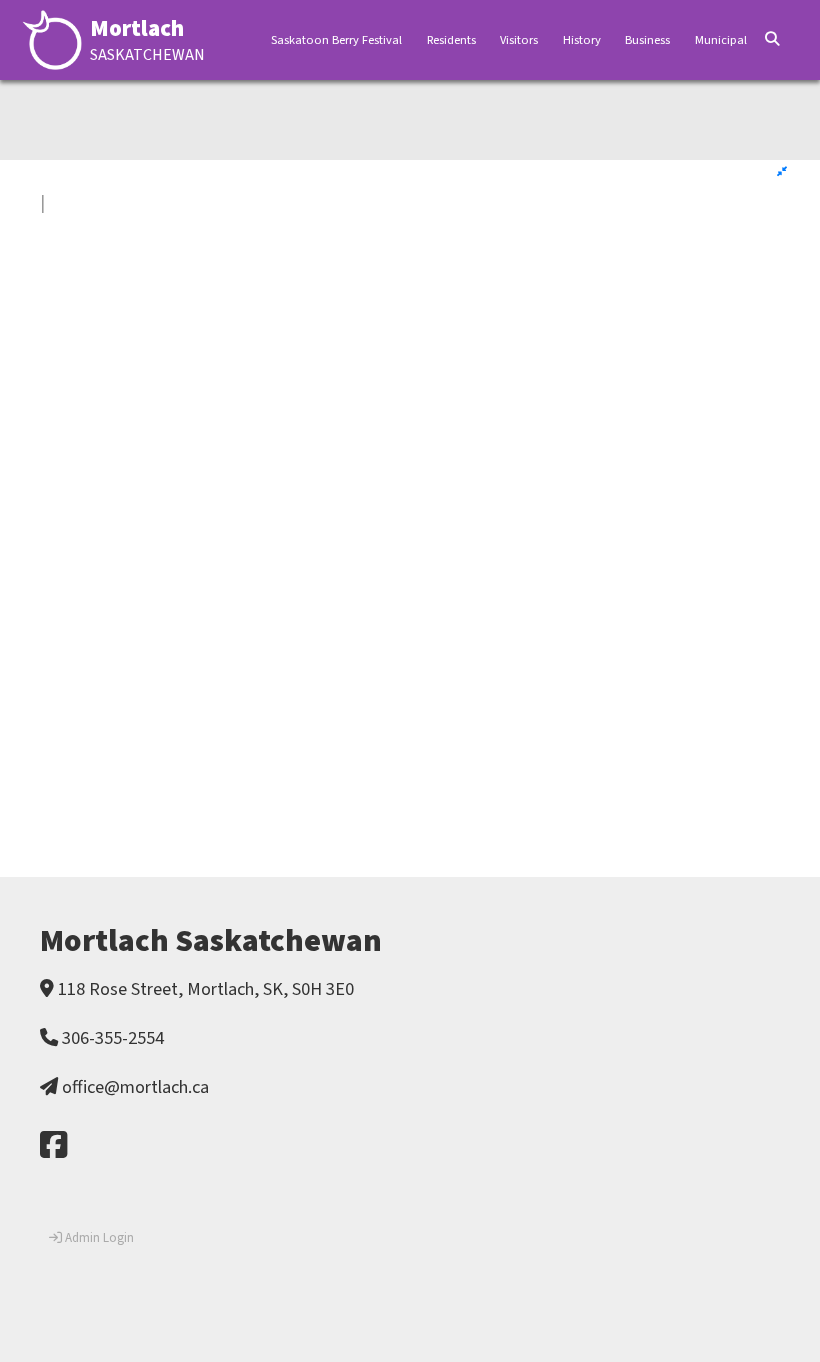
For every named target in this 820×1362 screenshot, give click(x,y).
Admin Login (98, 1238)
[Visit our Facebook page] (53, 1146)
